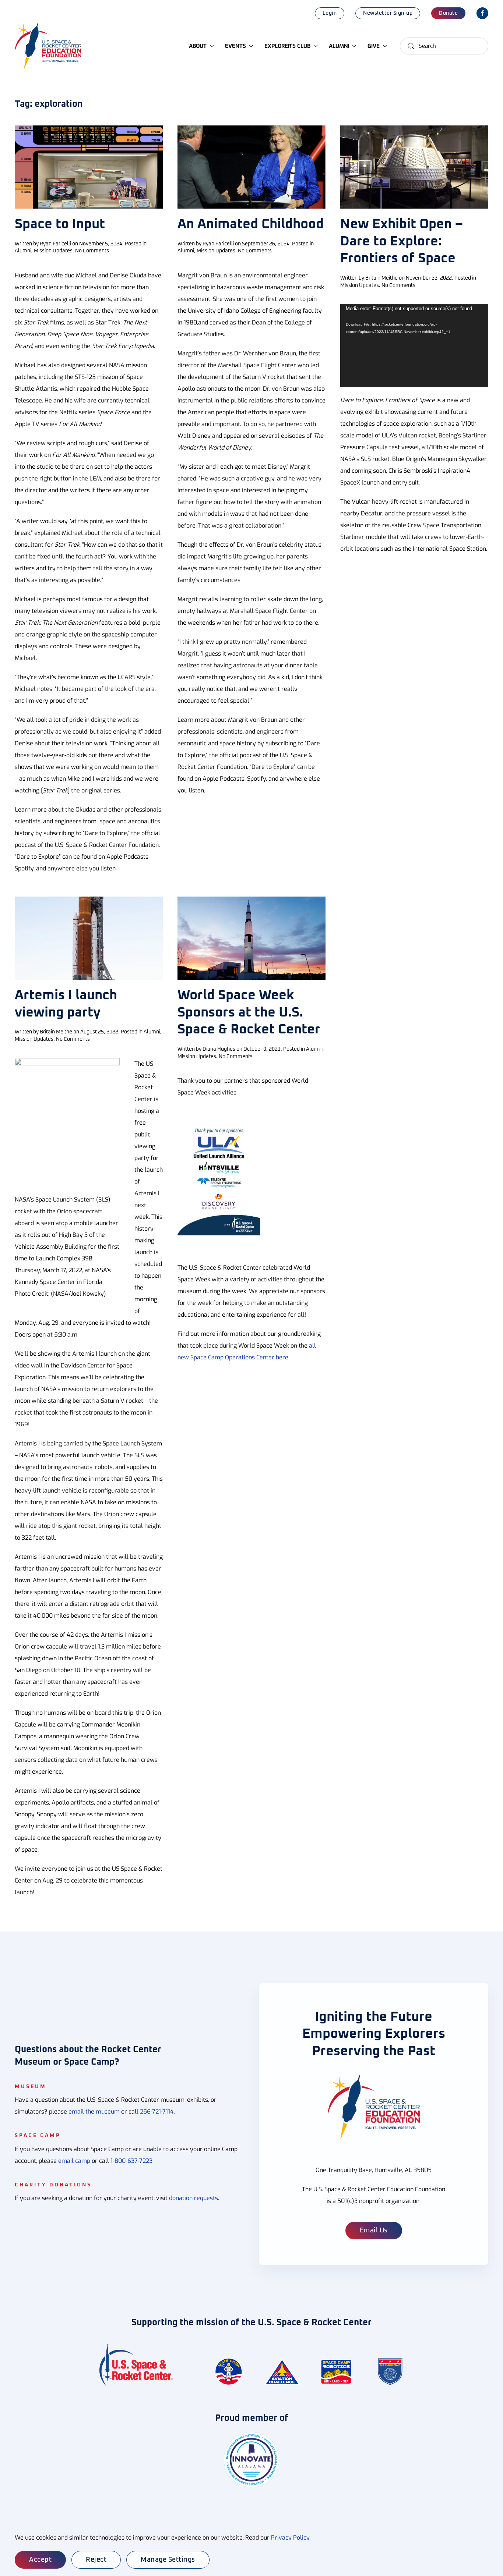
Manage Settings (168, 2560)
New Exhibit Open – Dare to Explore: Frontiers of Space (402, 242)
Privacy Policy (290, 2538)
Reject (96, 2560)
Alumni (23, 251)
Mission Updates (53, 251)
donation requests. (194, 2198)
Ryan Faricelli (55, 244)
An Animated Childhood (251, 224)
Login (330, 13)
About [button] (198, 46)
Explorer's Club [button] (287, 46)
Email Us (374, 2231)
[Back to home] (49, 46)
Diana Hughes (219, 1049)
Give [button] (374, 46)
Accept (40, 2560)
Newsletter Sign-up (388, 13)
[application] (414, 345)
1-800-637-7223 (131, 2161)
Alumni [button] (339, 46)
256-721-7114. (157, 2112)
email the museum (94, 2112)
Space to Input (60, 224)
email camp (74, 2161)
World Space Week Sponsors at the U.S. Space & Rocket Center (249, 1013)
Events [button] (235, 46)
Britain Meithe (381, 278)
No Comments (92, 251)
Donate (448, 13)
